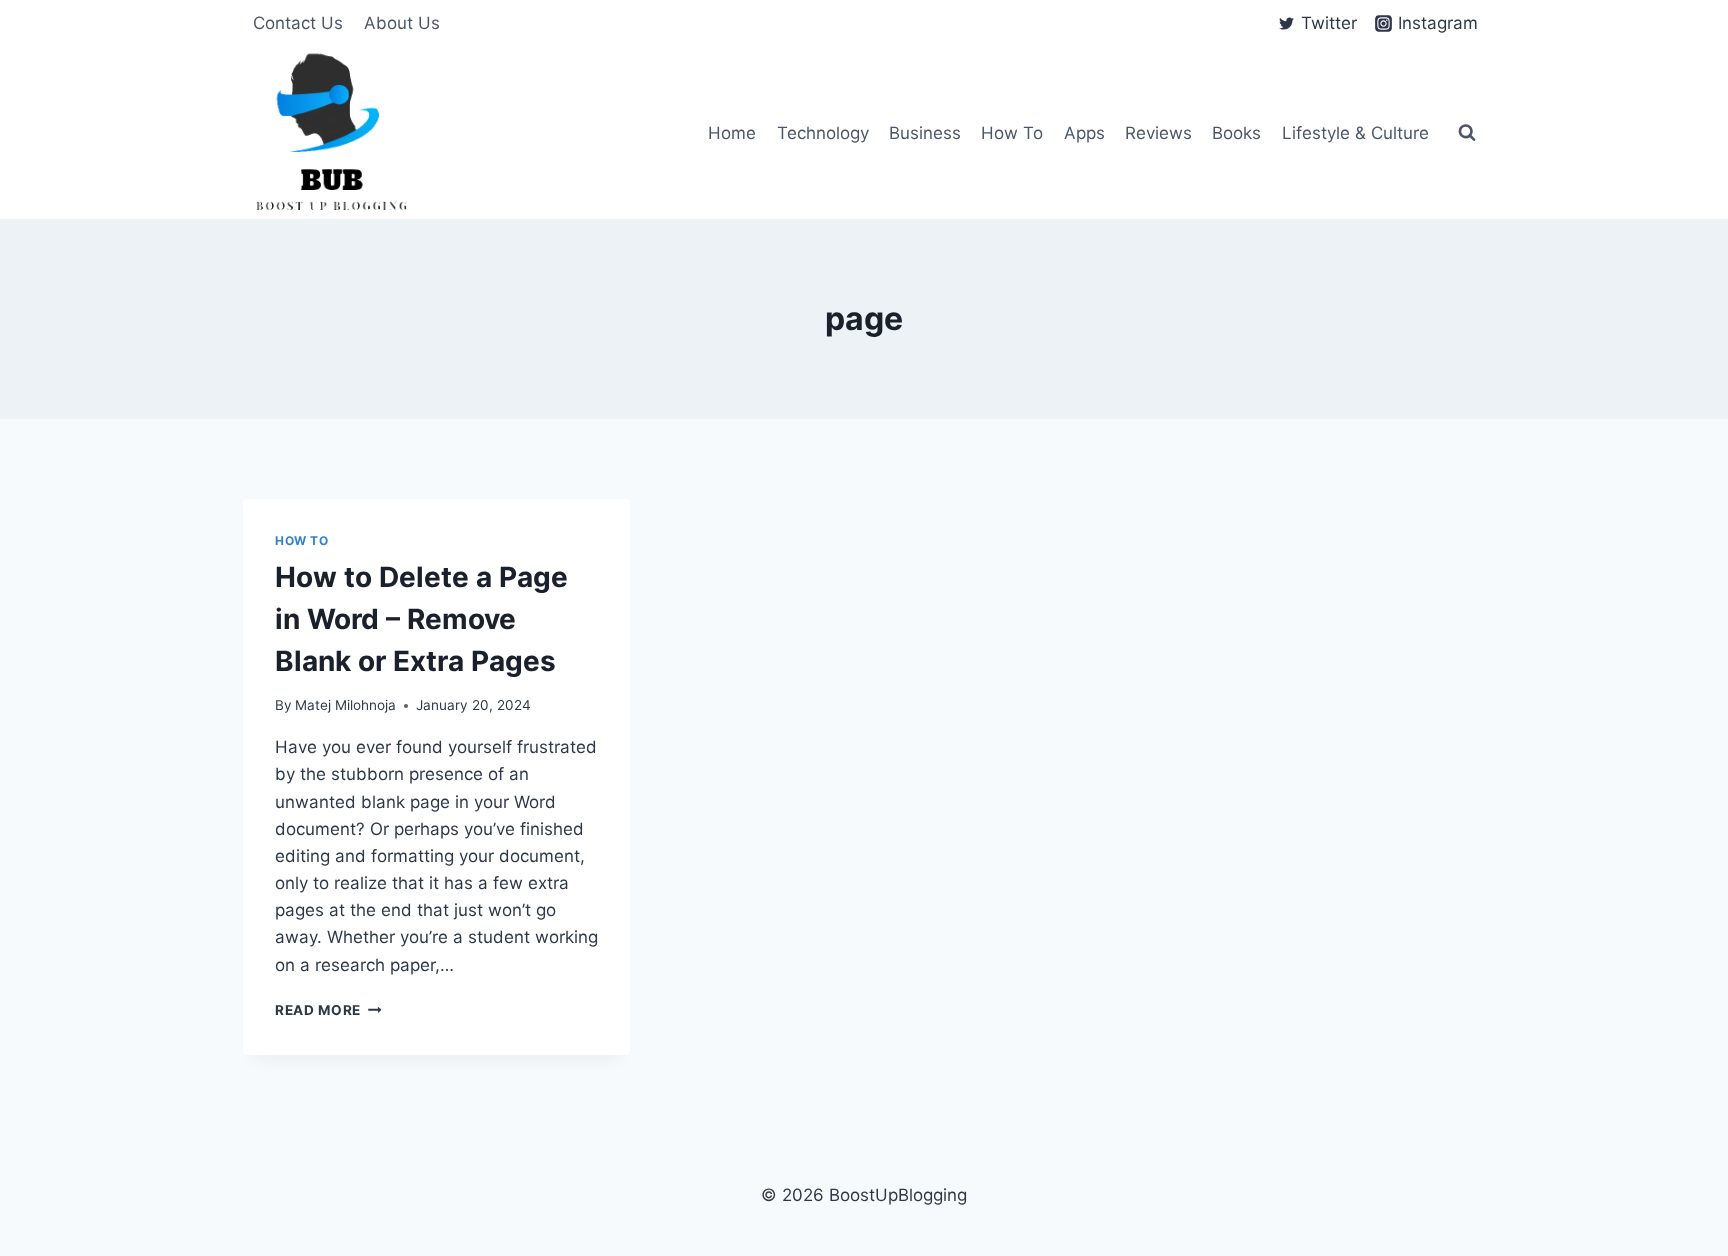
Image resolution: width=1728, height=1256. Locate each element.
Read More (328, 1010)
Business (925, 133)
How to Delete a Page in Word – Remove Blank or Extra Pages (421, 619)
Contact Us (298, 23)
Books (1236, 133)
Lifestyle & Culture (1355, 133)
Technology (823, 133)
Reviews (1158, 133)
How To (1012, 133)
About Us (402, 23)
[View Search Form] (1467, 133)
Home (732, 133)
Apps (1084, 133)
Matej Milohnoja (345, 705)
